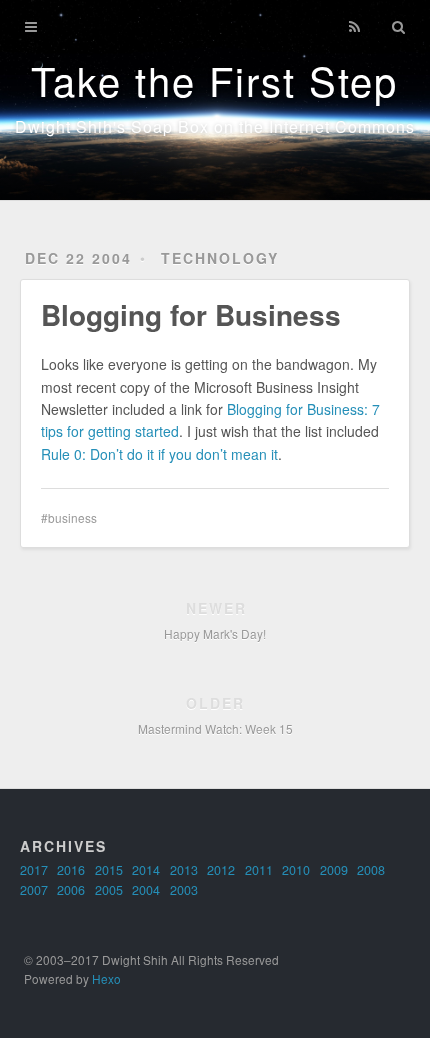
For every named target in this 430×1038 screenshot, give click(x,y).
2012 (221, 870)
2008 (371, 870)
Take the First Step (214, 79)
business (72, 517)
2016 (71, 870)
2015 (109, 870)
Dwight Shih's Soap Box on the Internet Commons (215, 126)
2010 (296, 870)
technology (220, 258)
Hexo (106, 978)
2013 (184, 870)
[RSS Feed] (355, 27)
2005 (109, 890)
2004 (146, 890)
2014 (146, 870)
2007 (34, 890)
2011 (259, 870)
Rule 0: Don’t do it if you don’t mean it (159, 454)
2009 (334, 870)
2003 (184, 890)
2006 (71, 890)
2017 (34, 870)
